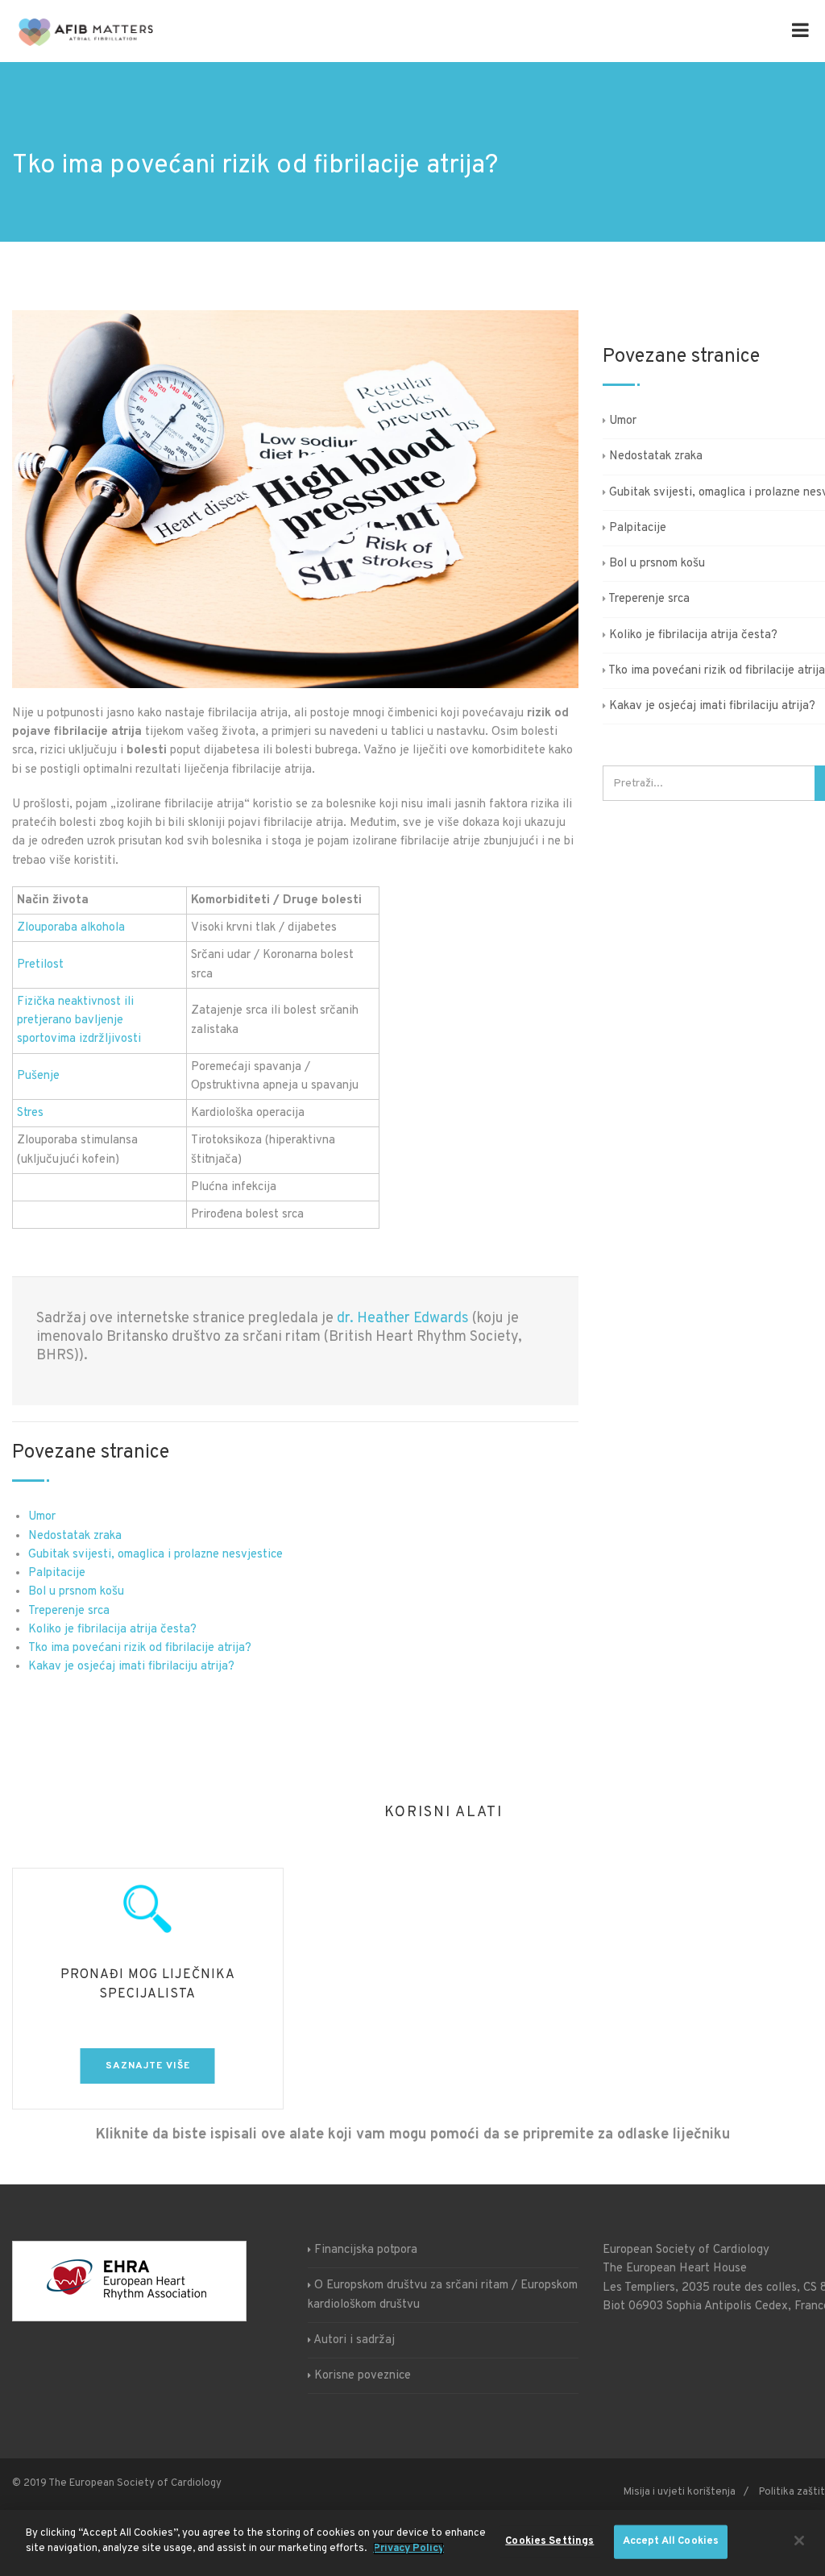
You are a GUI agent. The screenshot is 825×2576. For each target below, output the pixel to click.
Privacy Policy (408, 2549)
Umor (42, 1517)
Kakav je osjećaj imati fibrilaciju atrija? (131, 1667)
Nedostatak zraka (75, 1536)
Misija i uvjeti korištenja (680, 2492)
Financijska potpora (366, 2250)
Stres (30, 1113)
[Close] (799, 2541)
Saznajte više (148, 2066)
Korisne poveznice (363, 2376)
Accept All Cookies (671, 2541)
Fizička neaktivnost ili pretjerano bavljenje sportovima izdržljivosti (79, 1021)
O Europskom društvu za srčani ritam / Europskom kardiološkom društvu (443, 2295)
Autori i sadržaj (354, 2340)
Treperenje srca (69, 1611)
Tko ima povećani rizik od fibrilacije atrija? (140, 1648)
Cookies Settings (549, 2541)
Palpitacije (57, 1573)
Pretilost (40, 965)
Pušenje (38, 1076)
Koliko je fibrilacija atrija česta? (112, 1630)
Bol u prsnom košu (76, 1592)
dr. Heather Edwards (403, 1319)
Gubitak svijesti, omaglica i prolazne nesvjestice (155, 1555)
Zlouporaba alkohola (71, 928)
